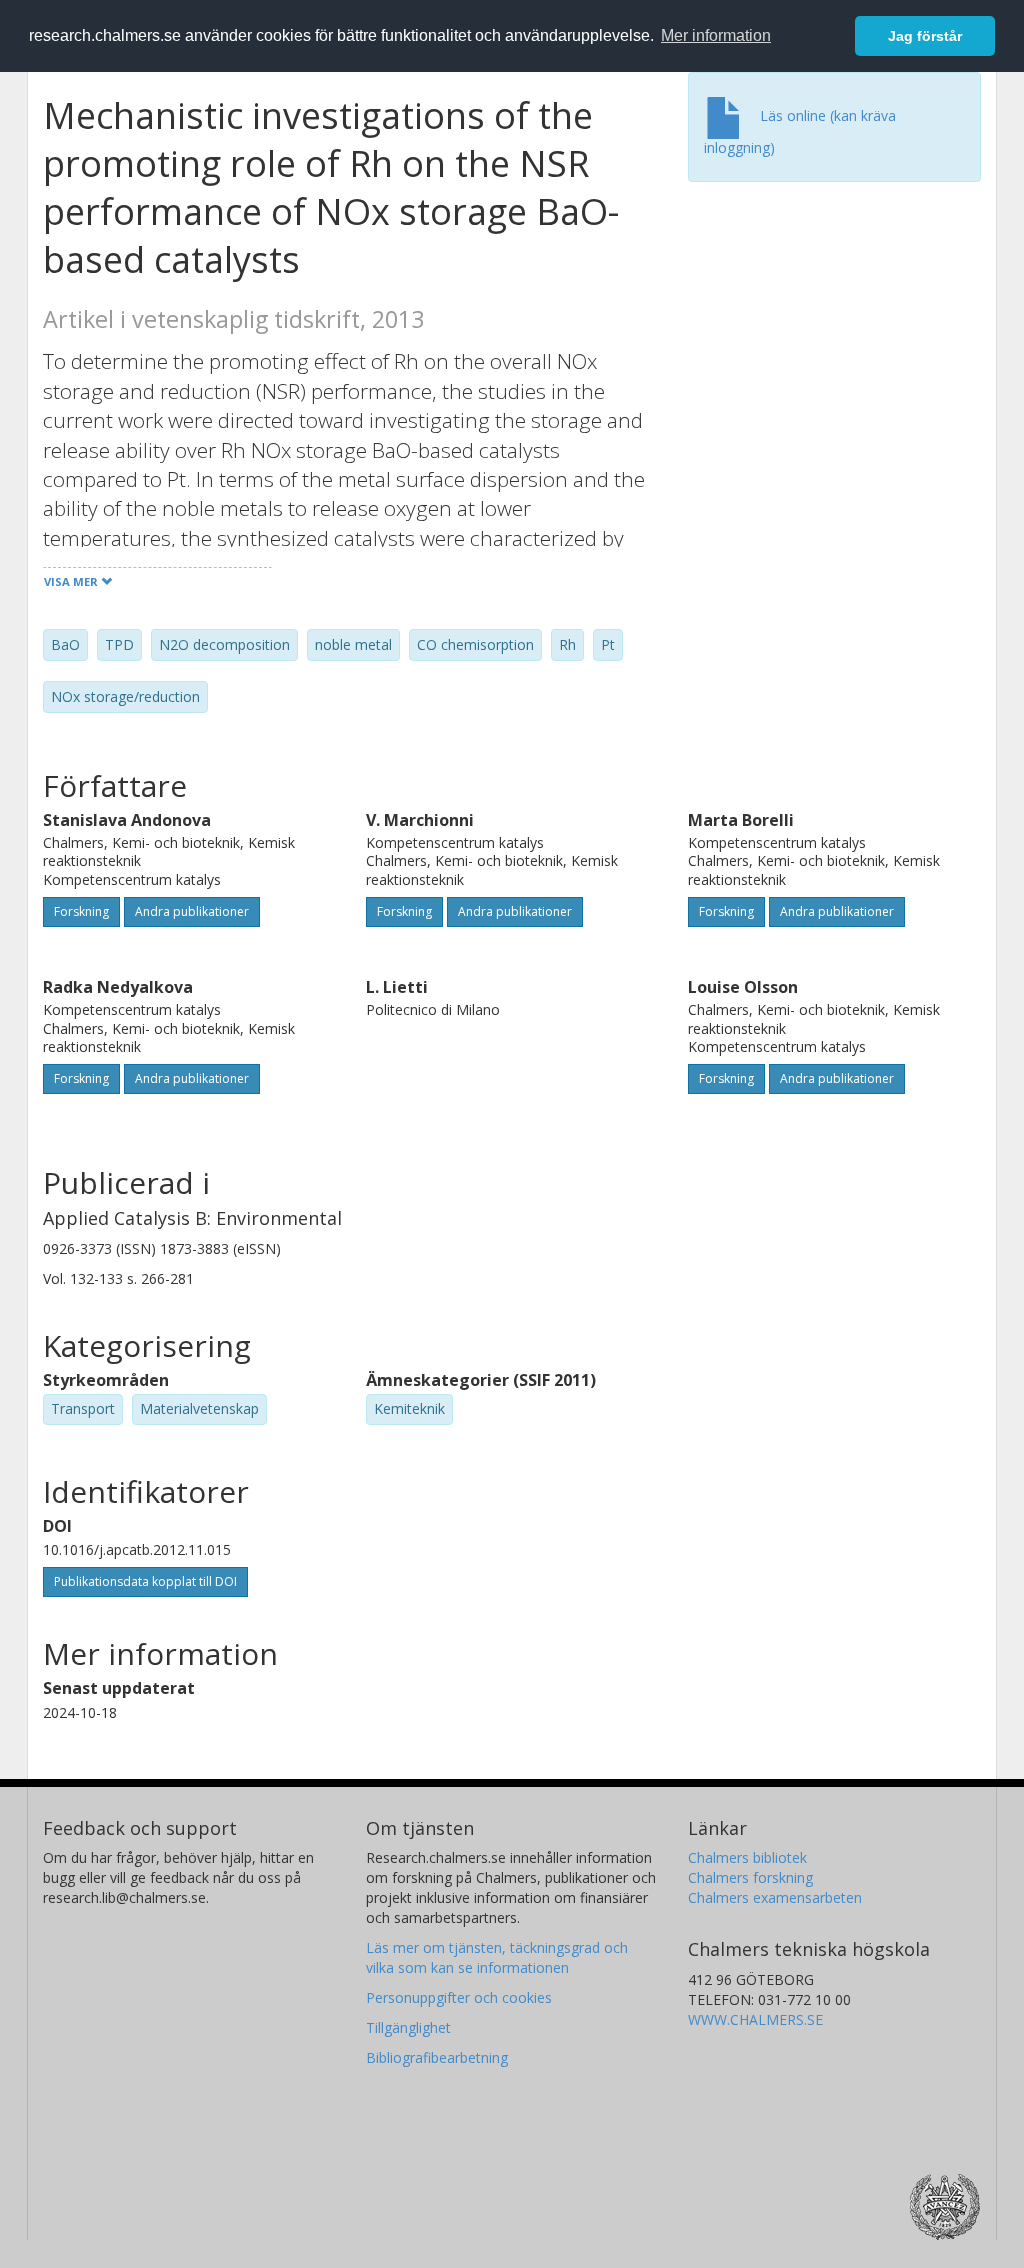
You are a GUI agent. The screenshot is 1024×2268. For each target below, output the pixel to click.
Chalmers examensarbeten (775, 1897)
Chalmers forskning (750, 1877)
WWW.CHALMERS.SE (755, 2019)
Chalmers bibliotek (747, 1857)
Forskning (81, 911)
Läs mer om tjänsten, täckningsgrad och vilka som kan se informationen (497, 1957)
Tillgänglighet (408, 2027)
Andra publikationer (192, 911)
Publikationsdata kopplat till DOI (145, 1581)
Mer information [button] (716, 35)
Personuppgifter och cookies (459, 1997)
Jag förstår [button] (925, 36)
